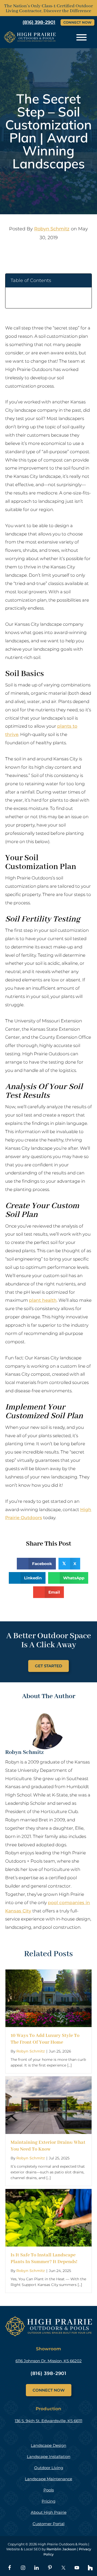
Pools (49, 2490)
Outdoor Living (49, 2468)
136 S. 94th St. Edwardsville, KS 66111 (48, 2421)
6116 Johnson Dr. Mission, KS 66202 (49, 2361)
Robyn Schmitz (52, 229)
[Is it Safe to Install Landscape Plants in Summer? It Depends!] (48, 2193)
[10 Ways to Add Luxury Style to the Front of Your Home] (48, 1973)
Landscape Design (48, 2445)
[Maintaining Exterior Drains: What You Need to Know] (48, 2080)
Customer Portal (48, 2524)
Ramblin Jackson (61, 2549)
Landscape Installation (49, 2457)
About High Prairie (49, 2512)
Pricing (48, 2501)
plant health (43, 1300)
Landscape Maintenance (48, 2479)
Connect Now (77, 22)
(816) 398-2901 (49, 2373)
